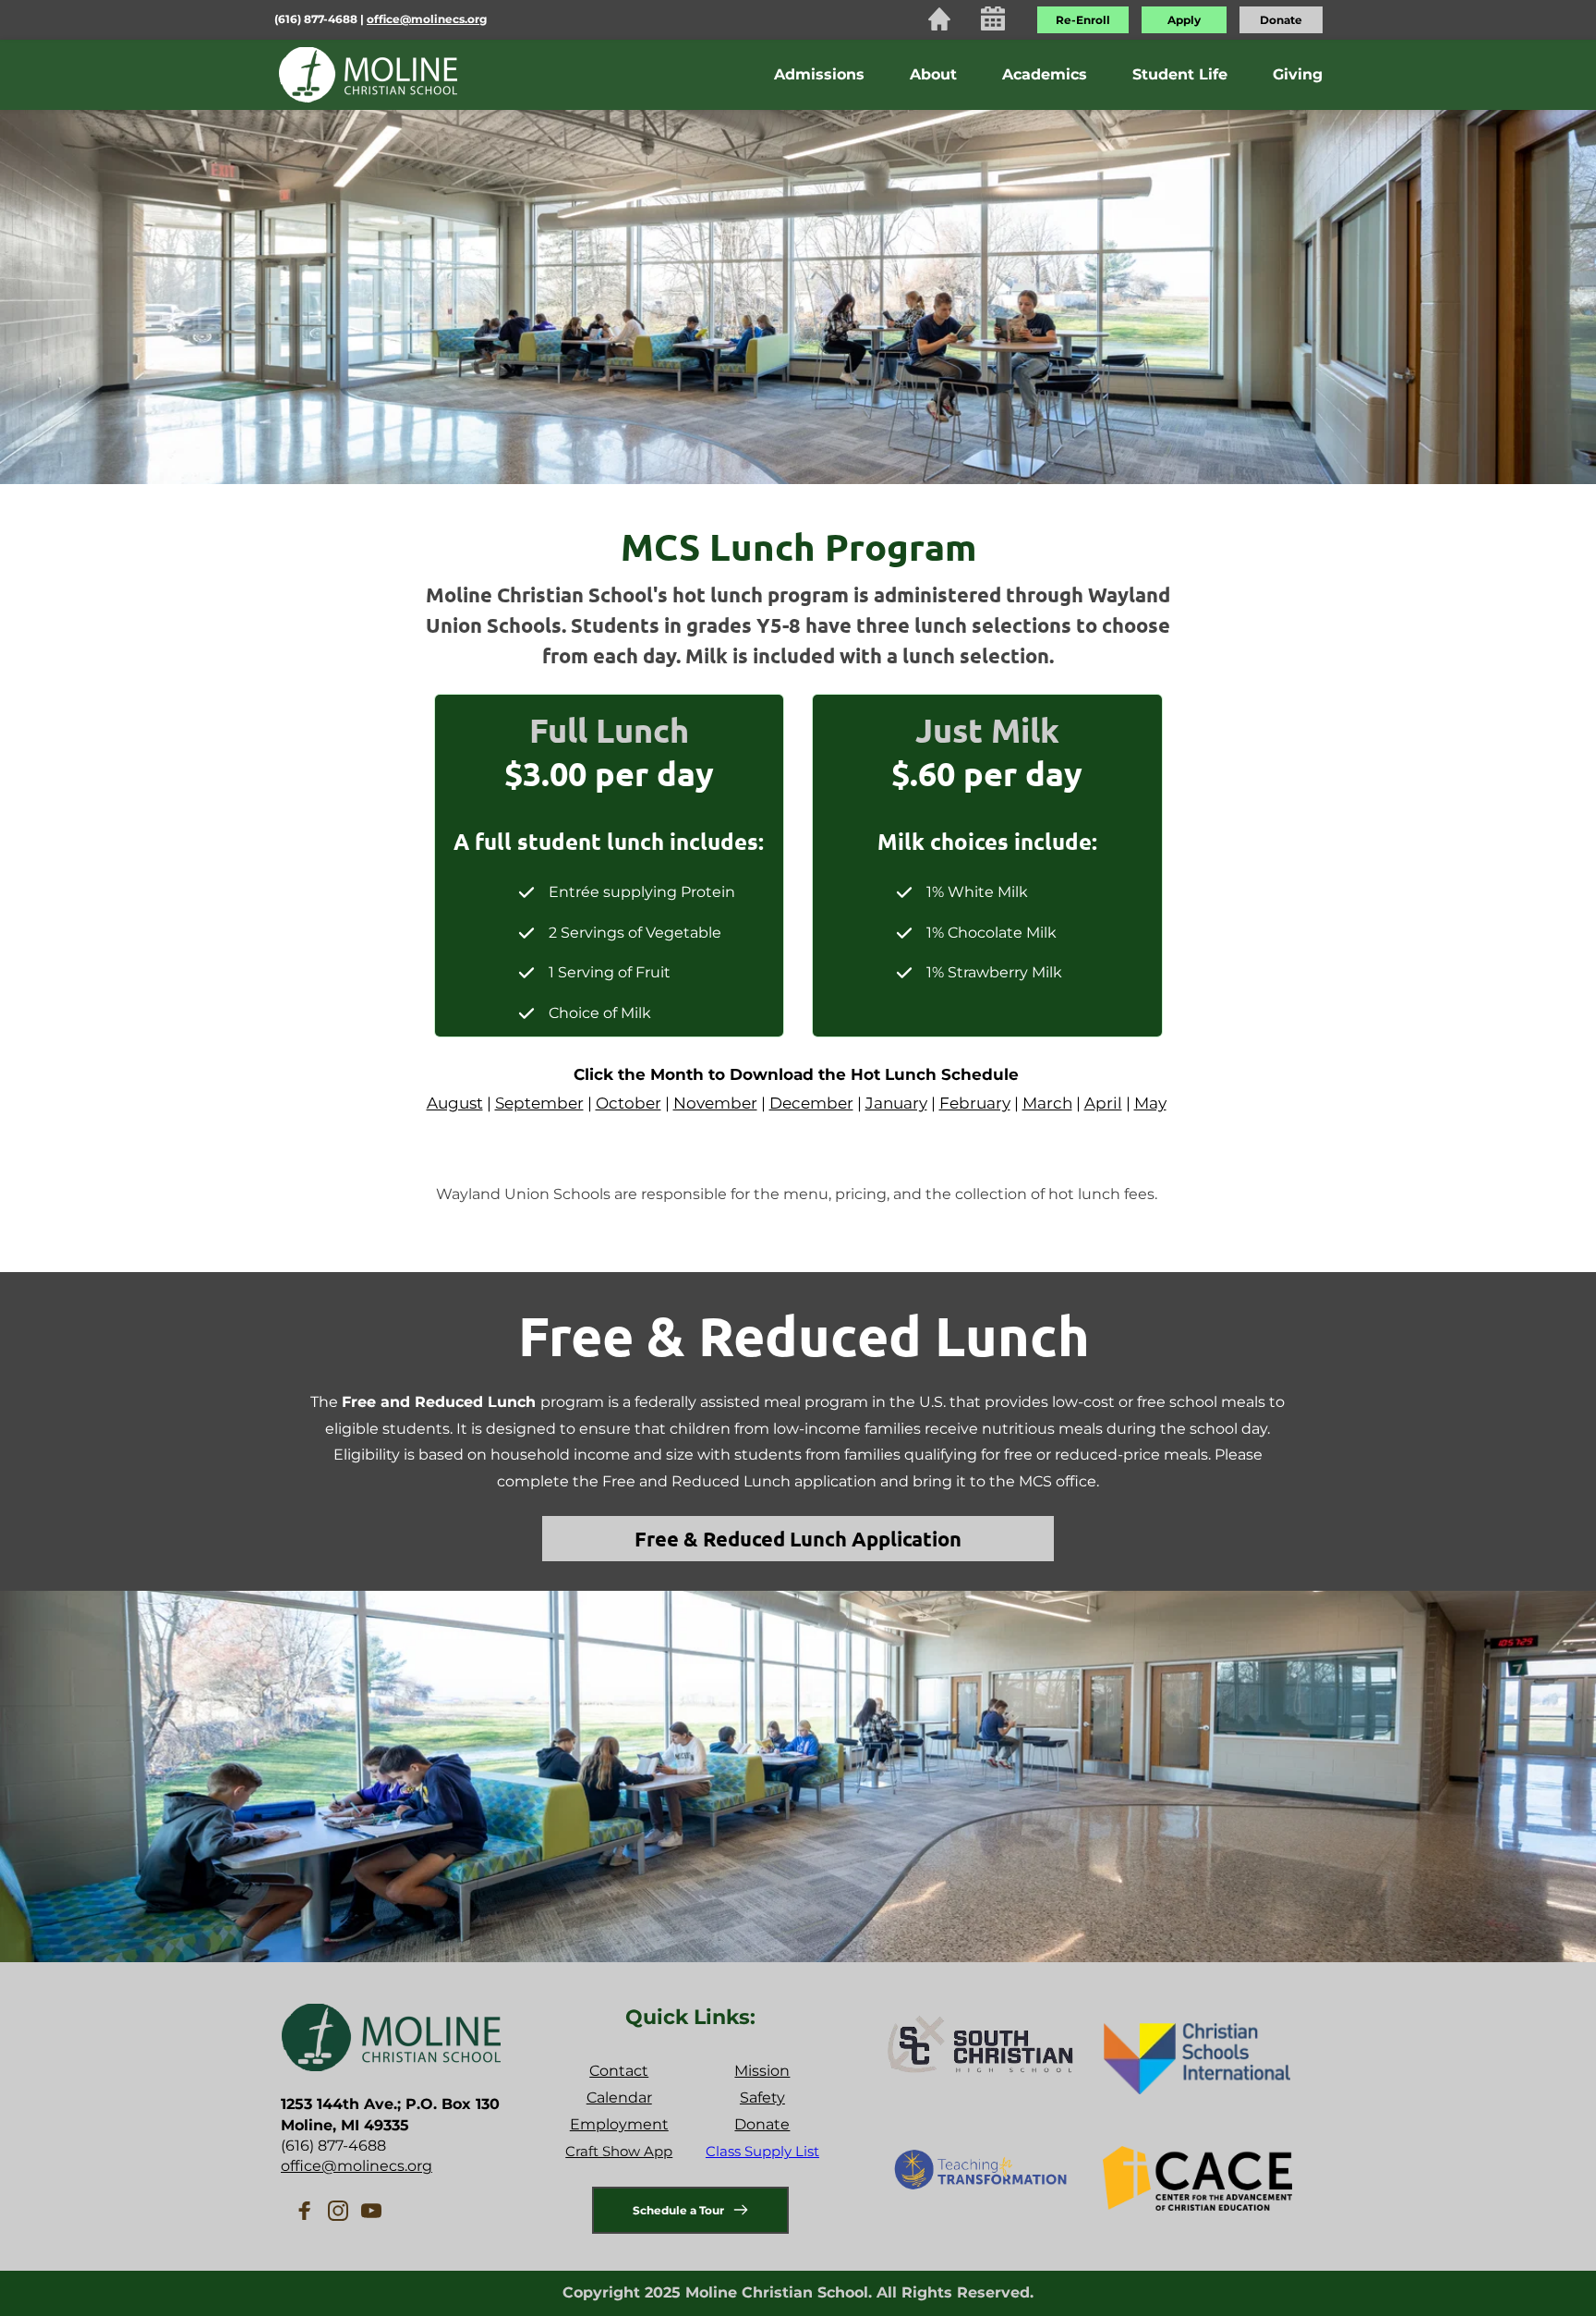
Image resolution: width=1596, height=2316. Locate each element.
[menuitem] (819, 75)
